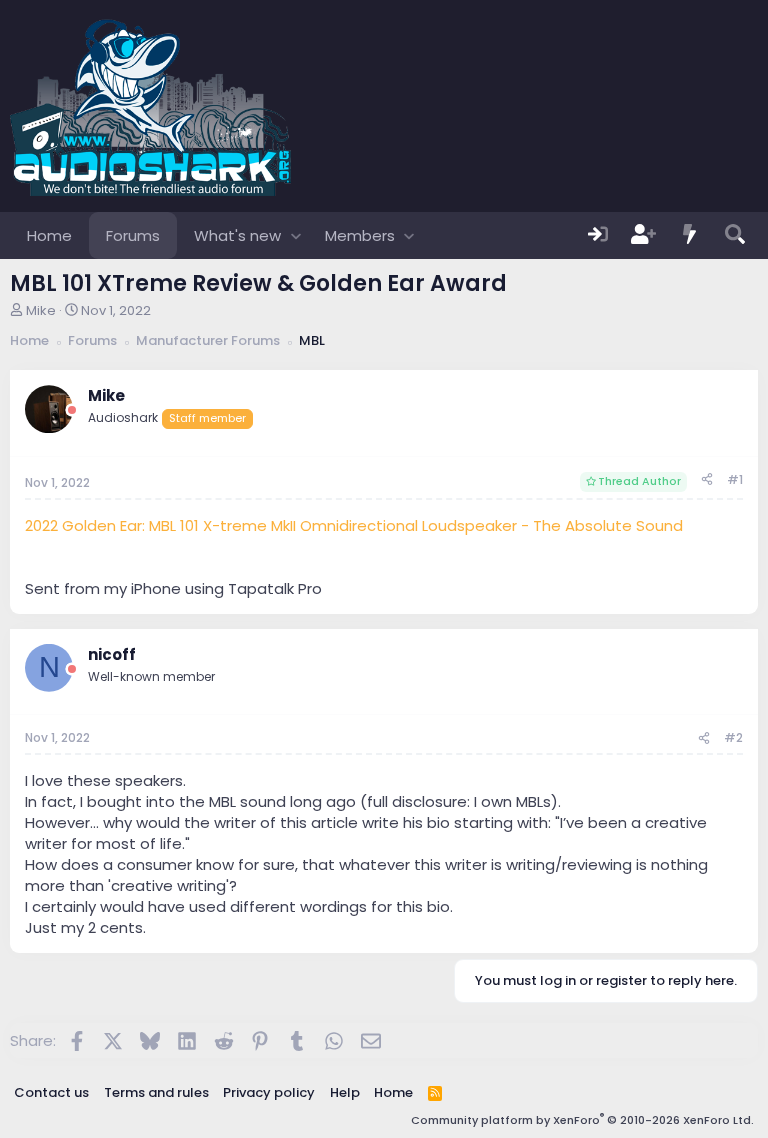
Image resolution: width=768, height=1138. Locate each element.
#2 (733, 737)
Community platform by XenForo (582, 1120)
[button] (295, 235)
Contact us (51, 1092)
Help (345, 1092)
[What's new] (690, 235)
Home (49, 235)
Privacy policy (269, 1092)
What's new (237, 235)
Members (360, 235)
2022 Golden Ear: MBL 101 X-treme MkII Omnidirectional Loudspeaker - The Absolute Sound (354, 525)
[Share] (707, 480)
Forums (133, 235)
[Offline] (72, 410)
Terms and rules (156, 1092)
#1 (735, 479)
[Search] (735, 235)
